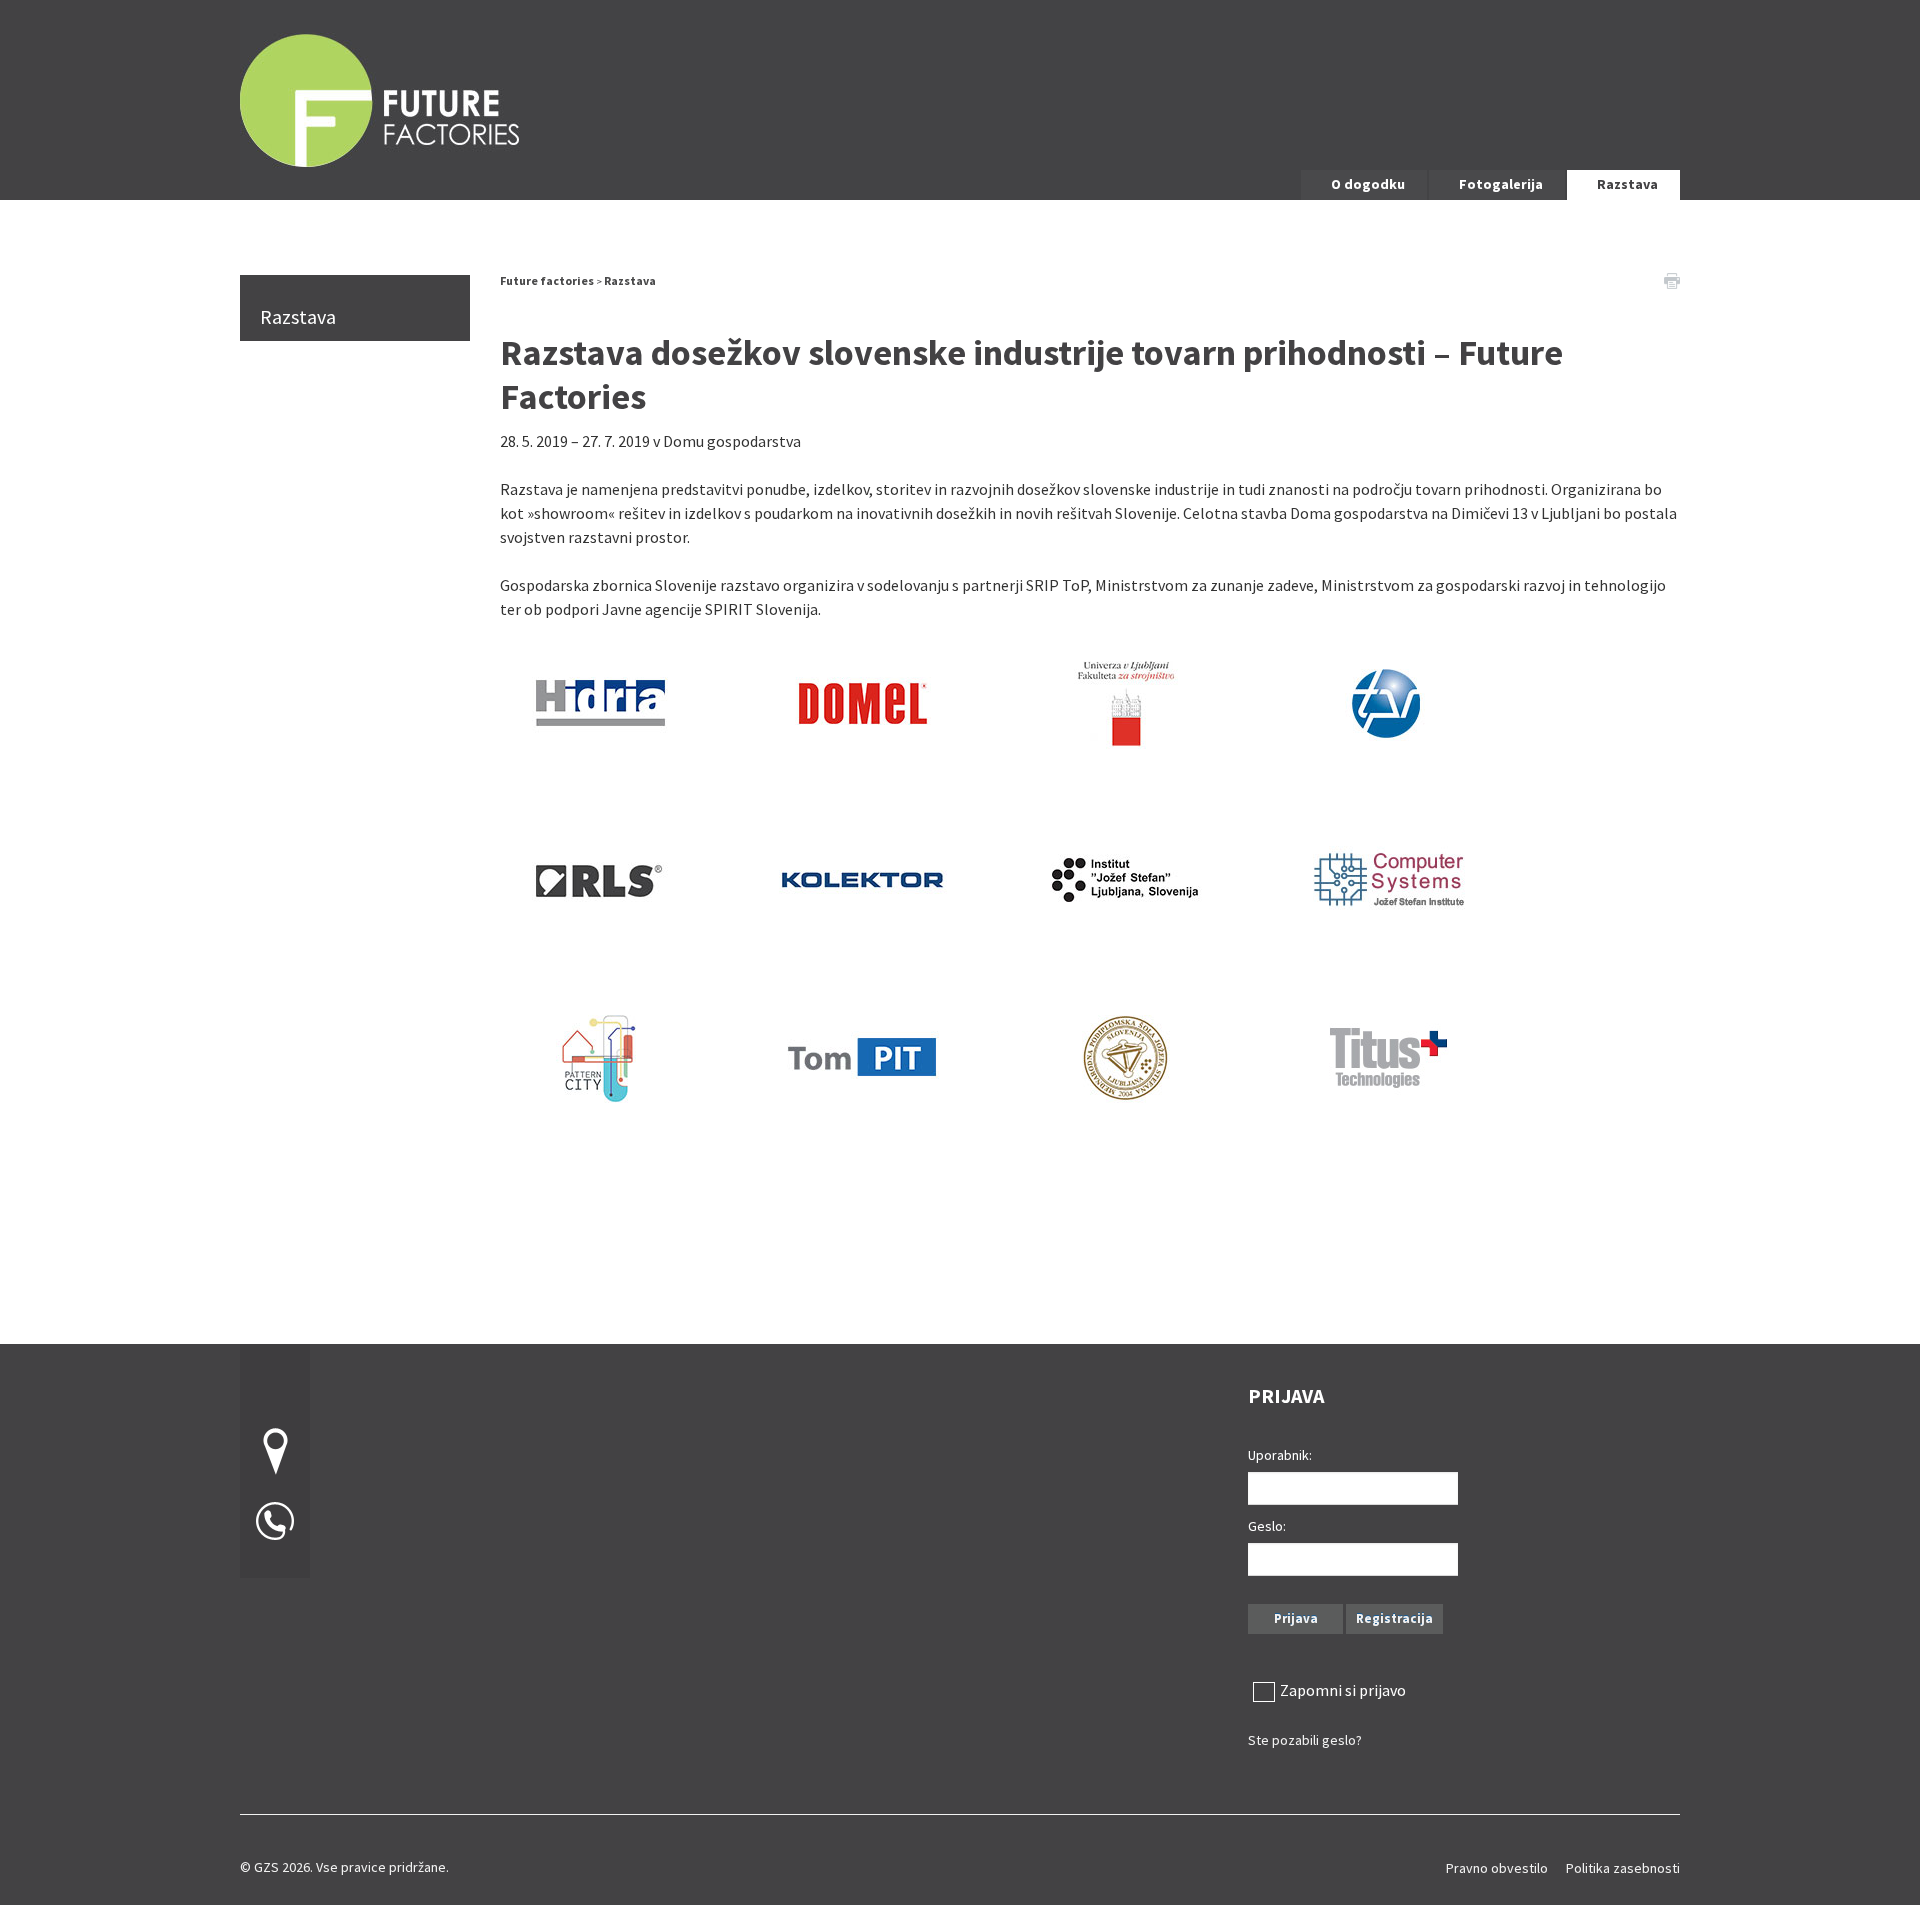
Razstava (1627, 184)
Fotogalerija (1501, 184)
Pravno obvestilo (1497, 1868)
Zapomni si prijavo (1343, 1690)
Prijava (1296, 1618)
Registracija (1394, 1618)
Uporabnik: (1280, 1455)
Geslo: (1267, 1526)
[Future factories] (960, 97)
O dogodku (1368, 184)
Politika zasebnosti (1623, 1868)
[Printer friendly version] (1672, 279)
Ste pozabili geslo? (1305, 1740)
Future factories (547, 280)
